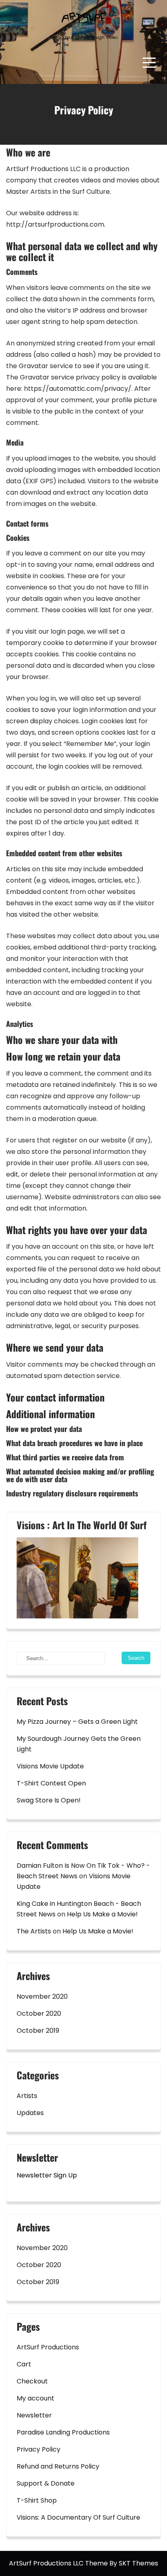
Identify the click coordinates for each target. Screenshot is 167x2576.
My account (35, 2398)
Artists (27, 2096)
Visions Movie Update (50, 1766)
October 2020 (39, 2013)
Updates (30, 2113)
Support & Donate (46, 2483)
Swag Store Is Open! (49, 1800)
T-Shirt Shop (37, 2500)
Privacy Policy (39, 2449)
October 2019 (38, 2031)
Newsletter (34, 2415)
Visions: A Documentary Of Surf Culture (78, 2517)
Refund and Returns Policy (58, 2466)
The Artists (34, 1931)
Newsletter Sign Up (47, 2175)
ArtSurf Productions (48, 2347)
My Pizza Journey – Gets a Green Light (77, 1722)
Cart (24, 2364)
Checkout (32, 2381)
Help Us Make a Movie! (102, 1914)
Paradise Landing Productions (63, 2432)
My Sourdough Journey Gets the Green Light (79, 1744)
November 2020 (42, 1996)
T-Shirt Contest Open (51, 1783)
